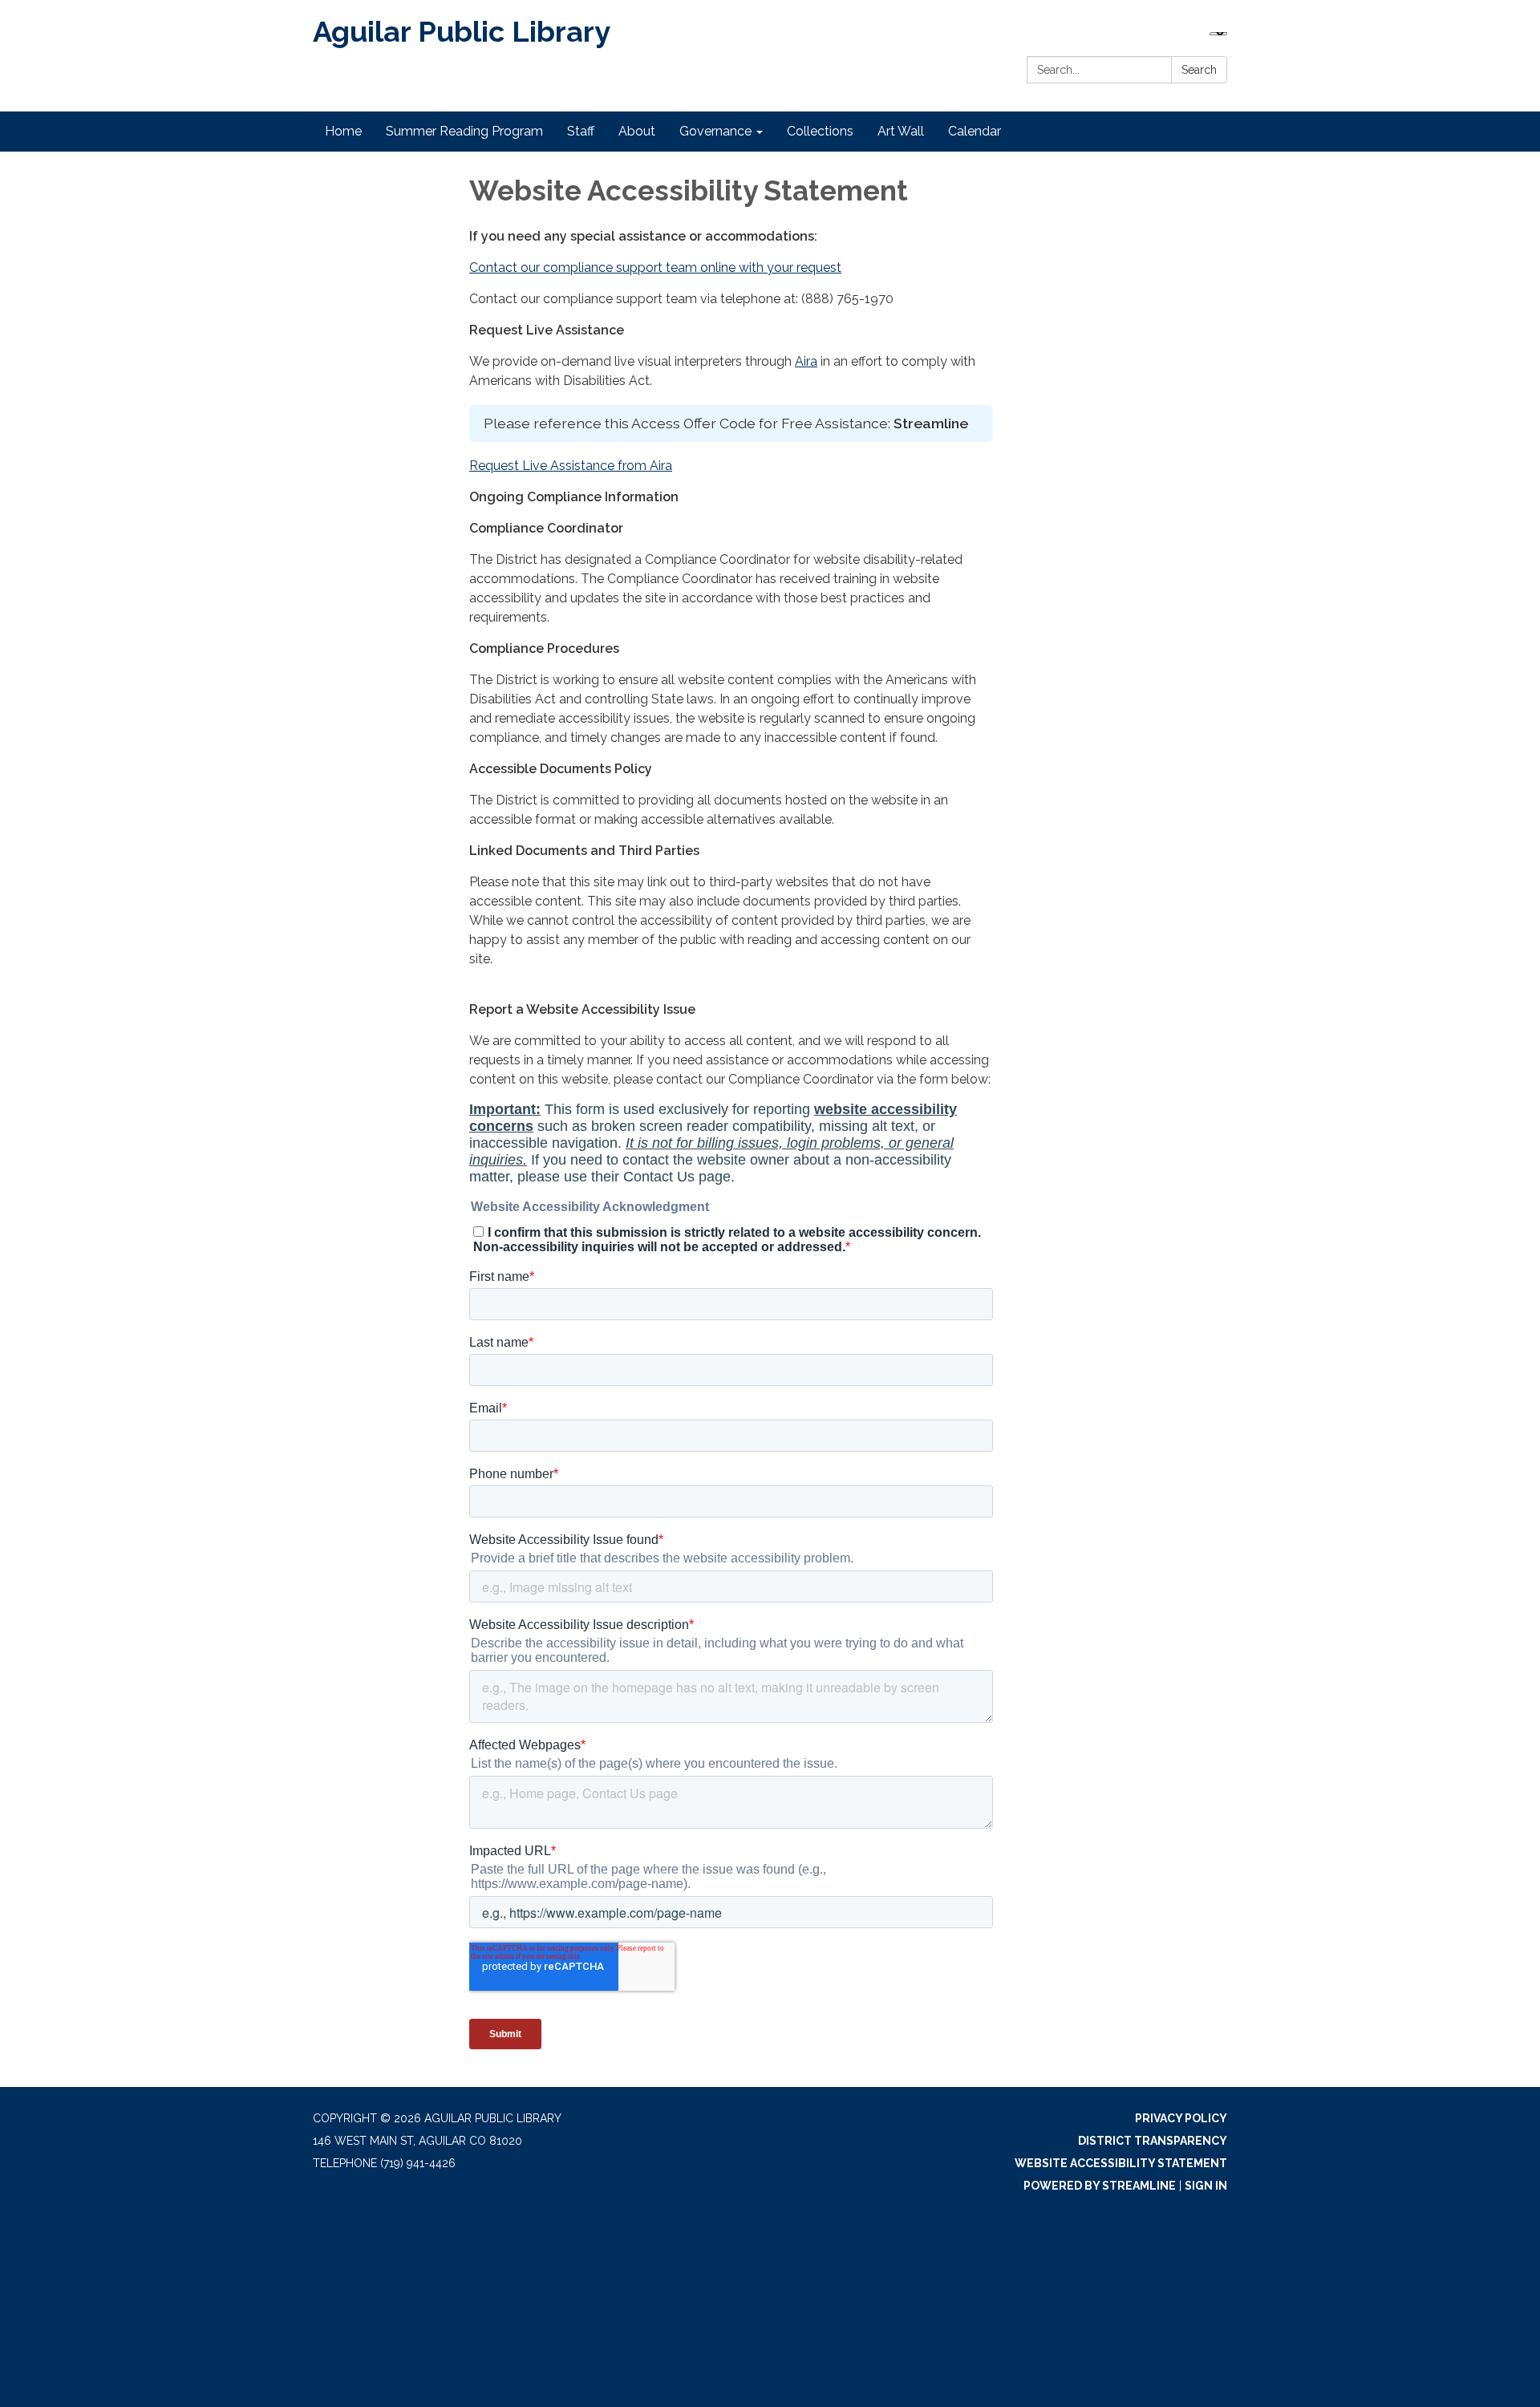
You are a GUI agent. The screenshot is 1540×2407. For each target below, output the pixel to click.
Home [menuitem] (343, 131)
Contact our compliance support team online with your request (655, 267)
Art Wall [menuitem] (901, 131)
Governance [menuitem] (715, 131)
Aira (806, 361)
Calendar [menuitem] (975, 131)
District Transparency (1153, 2141)
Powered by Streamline (1100, 2186)
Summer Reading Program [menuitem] (464, 131)
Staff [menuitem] (581, 131)
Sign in (1206, 2186)
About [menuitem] (637, 131)
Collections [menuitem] (820, 131)
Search (1199, 70)
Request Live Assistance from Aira (571, 466)
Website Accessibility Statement (1121, 2163)
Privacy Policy (1181, 2118)
